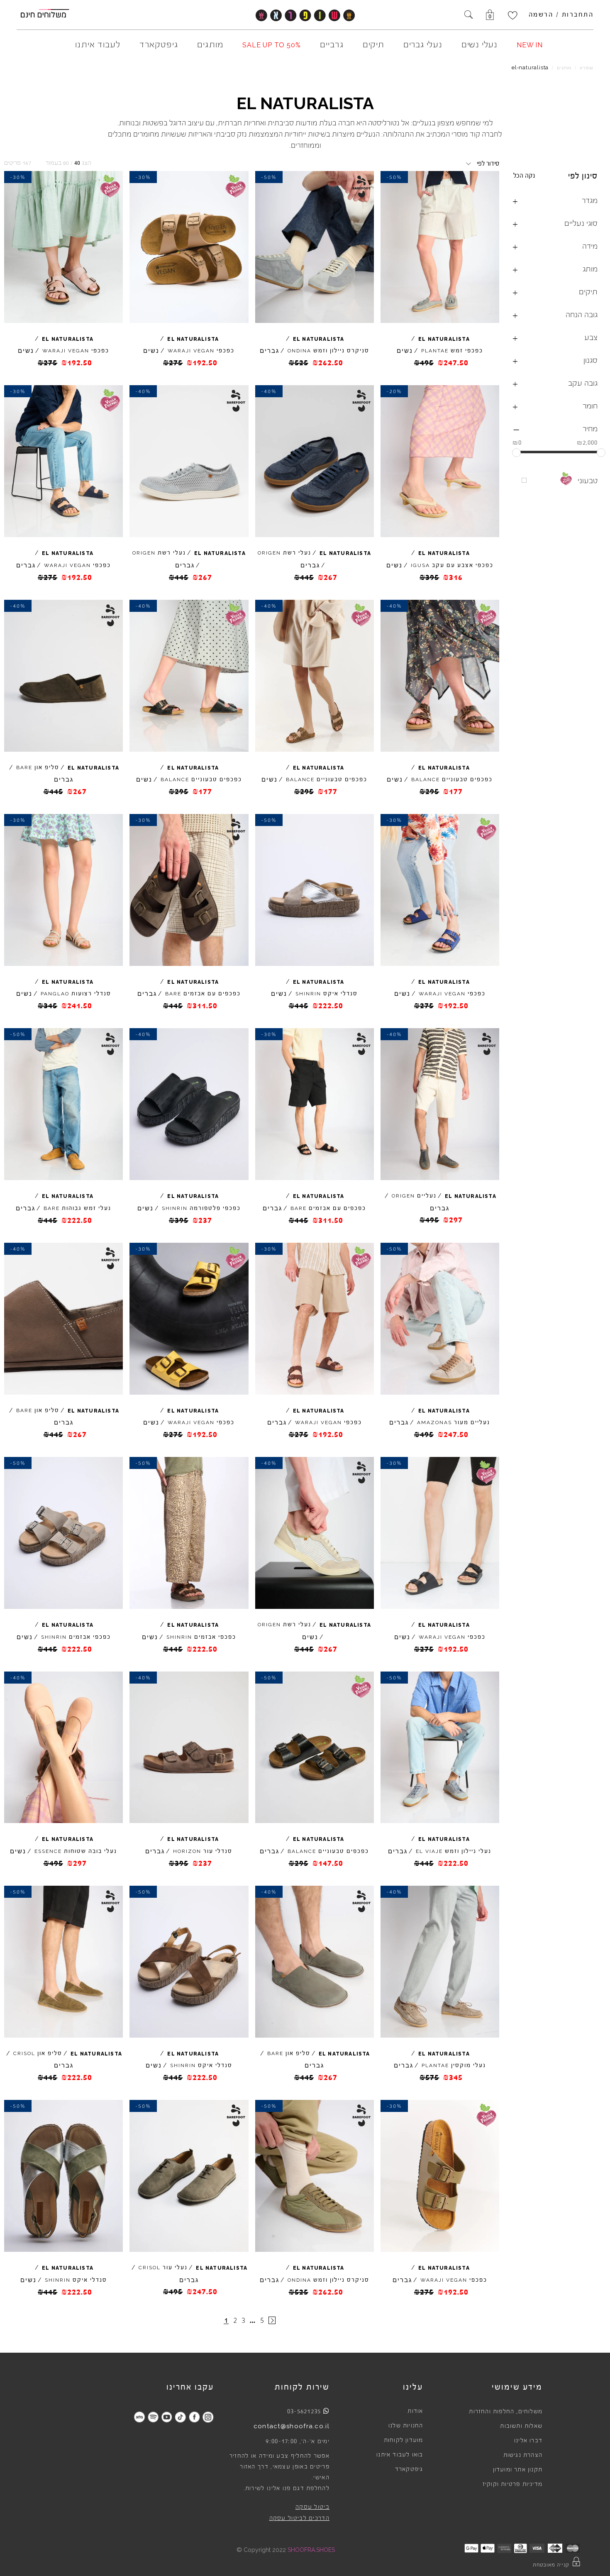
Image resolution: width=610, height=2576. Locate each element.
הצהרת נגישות (523, 2455)
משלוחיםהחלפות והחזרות (506, 2412)
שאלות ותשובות (521, 2426)
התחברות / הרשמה (561, 15)
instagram (208, 2417)
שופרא (587, 68)
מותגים (564, 68)
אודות (415, 2411)
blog (139, 2417)
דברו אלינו (528, 2441)
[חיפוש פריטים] (468, 15)
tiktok (180, 2417)
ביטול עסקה (312, 2507)
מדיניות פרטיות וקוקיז (512, 2484)
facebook (194, 2417)
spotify (153, 2417)
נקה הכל (524, 176)
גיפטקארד (409, 2469)
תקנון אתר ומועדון (518, 2470)
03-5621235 (304, 2411)
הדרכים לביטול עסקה (299, 2518)
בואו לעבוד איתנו (400, 2455)
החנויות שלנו (406, 2426)
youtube (167, 2417)
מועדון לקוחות (404, 2440)
